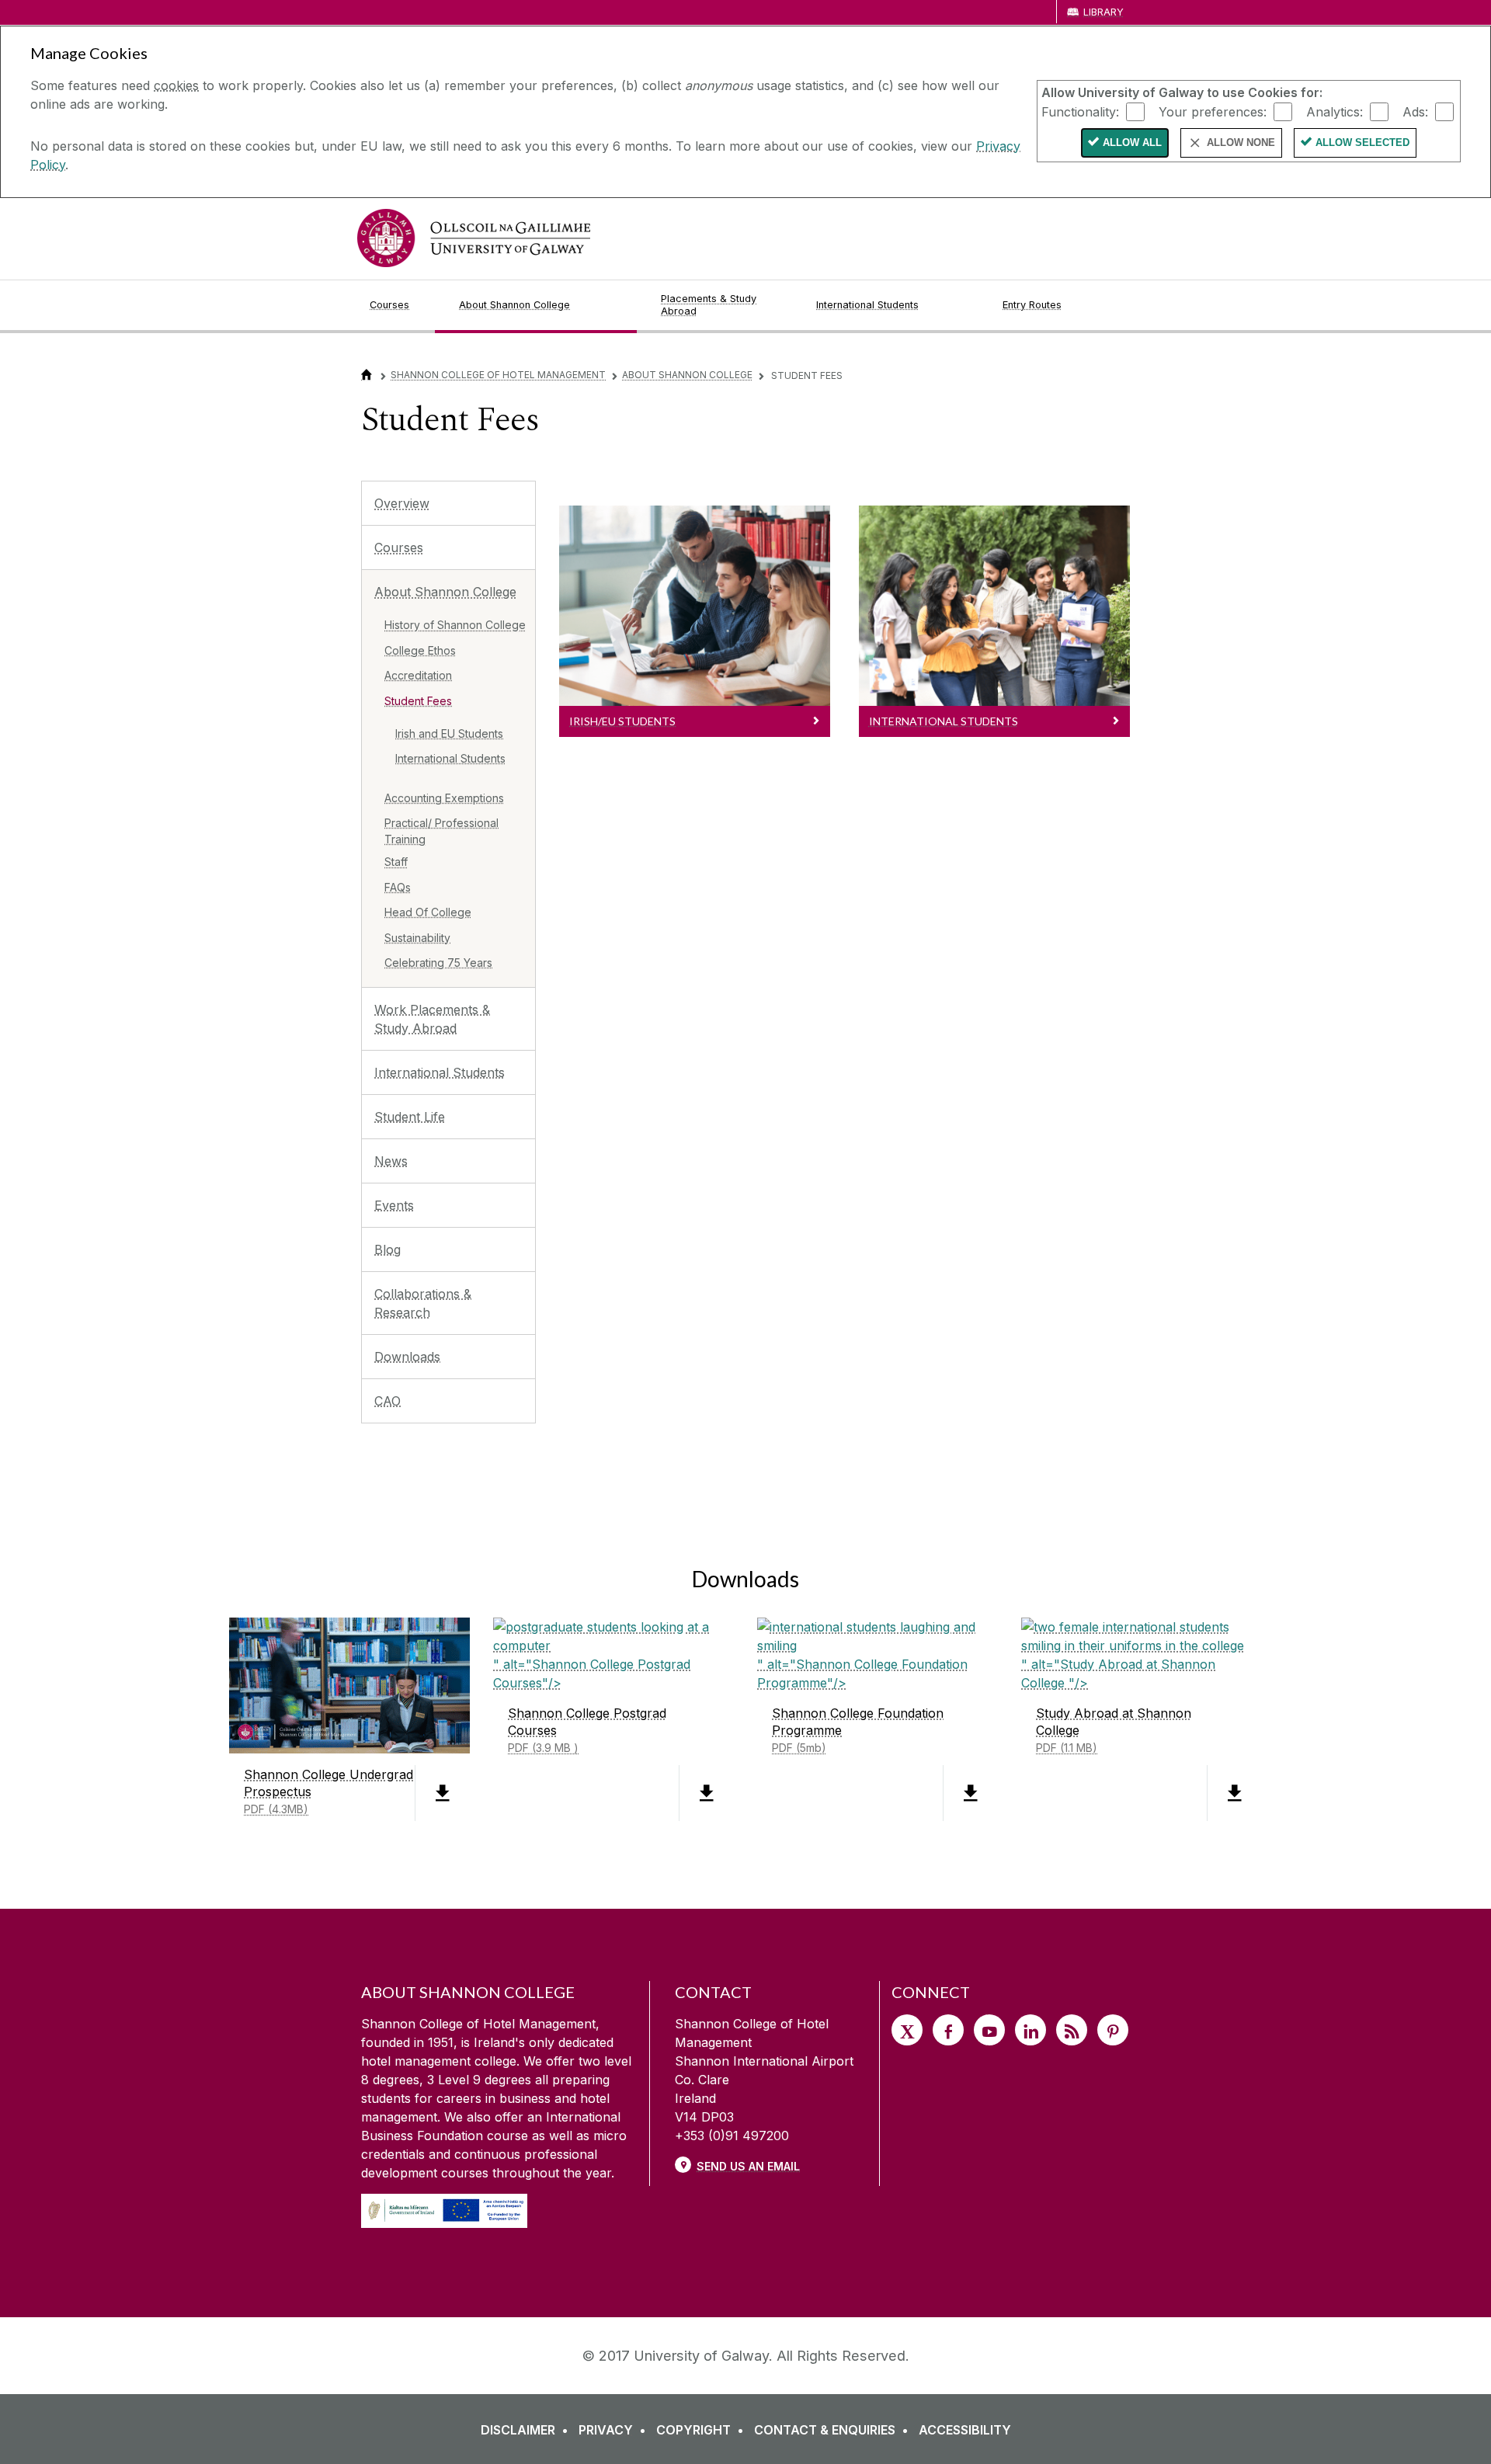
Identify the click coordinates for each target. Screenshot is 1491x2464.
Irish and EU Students (449, 733)
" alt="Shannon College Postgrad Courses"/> (592, 1705)
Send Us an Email (748, 2166)
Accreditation (418, 675)
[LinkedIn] (1030, 2030)
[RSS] (1072, 2030)
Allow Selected (1362, 142)
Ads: (1415, 111)
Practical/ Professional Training (441, 831)
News (391, 1161)
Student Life (410, 1117)
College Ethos (420, 650)
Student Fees (418, 701)
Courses (399, 547)
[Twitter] (907, 2030)
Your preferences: (1213, 111)
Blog (388, 1249)
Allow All (1132, 142)
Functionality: (1080, 111)
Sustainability (417, 938)
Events (394, 1205)
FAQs (398, 887)
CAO (388, 1401)
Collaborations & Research (423, 1303)
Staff (396, 862)
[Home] (367, 375)
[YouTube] (989, 2030)
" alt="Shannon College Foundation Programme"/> (862, 1705)
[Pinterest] (1113, 2030)
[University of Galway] (474, 238)
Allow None (1241, 142)
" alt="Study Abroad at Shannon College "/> (1118, 1705)
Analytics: (1335, 111)
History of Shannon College (455, 625)
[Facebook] (948, 2030)
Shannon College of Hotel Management (498, 375)
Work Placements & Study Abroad (432, 1019)
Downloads (407, 1357)
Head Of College (428, 912)
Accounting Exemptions (444, 798)
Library (1103, 12)
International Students (450, 758)
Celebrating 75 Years (438, 963)
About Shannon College (687, 375)
